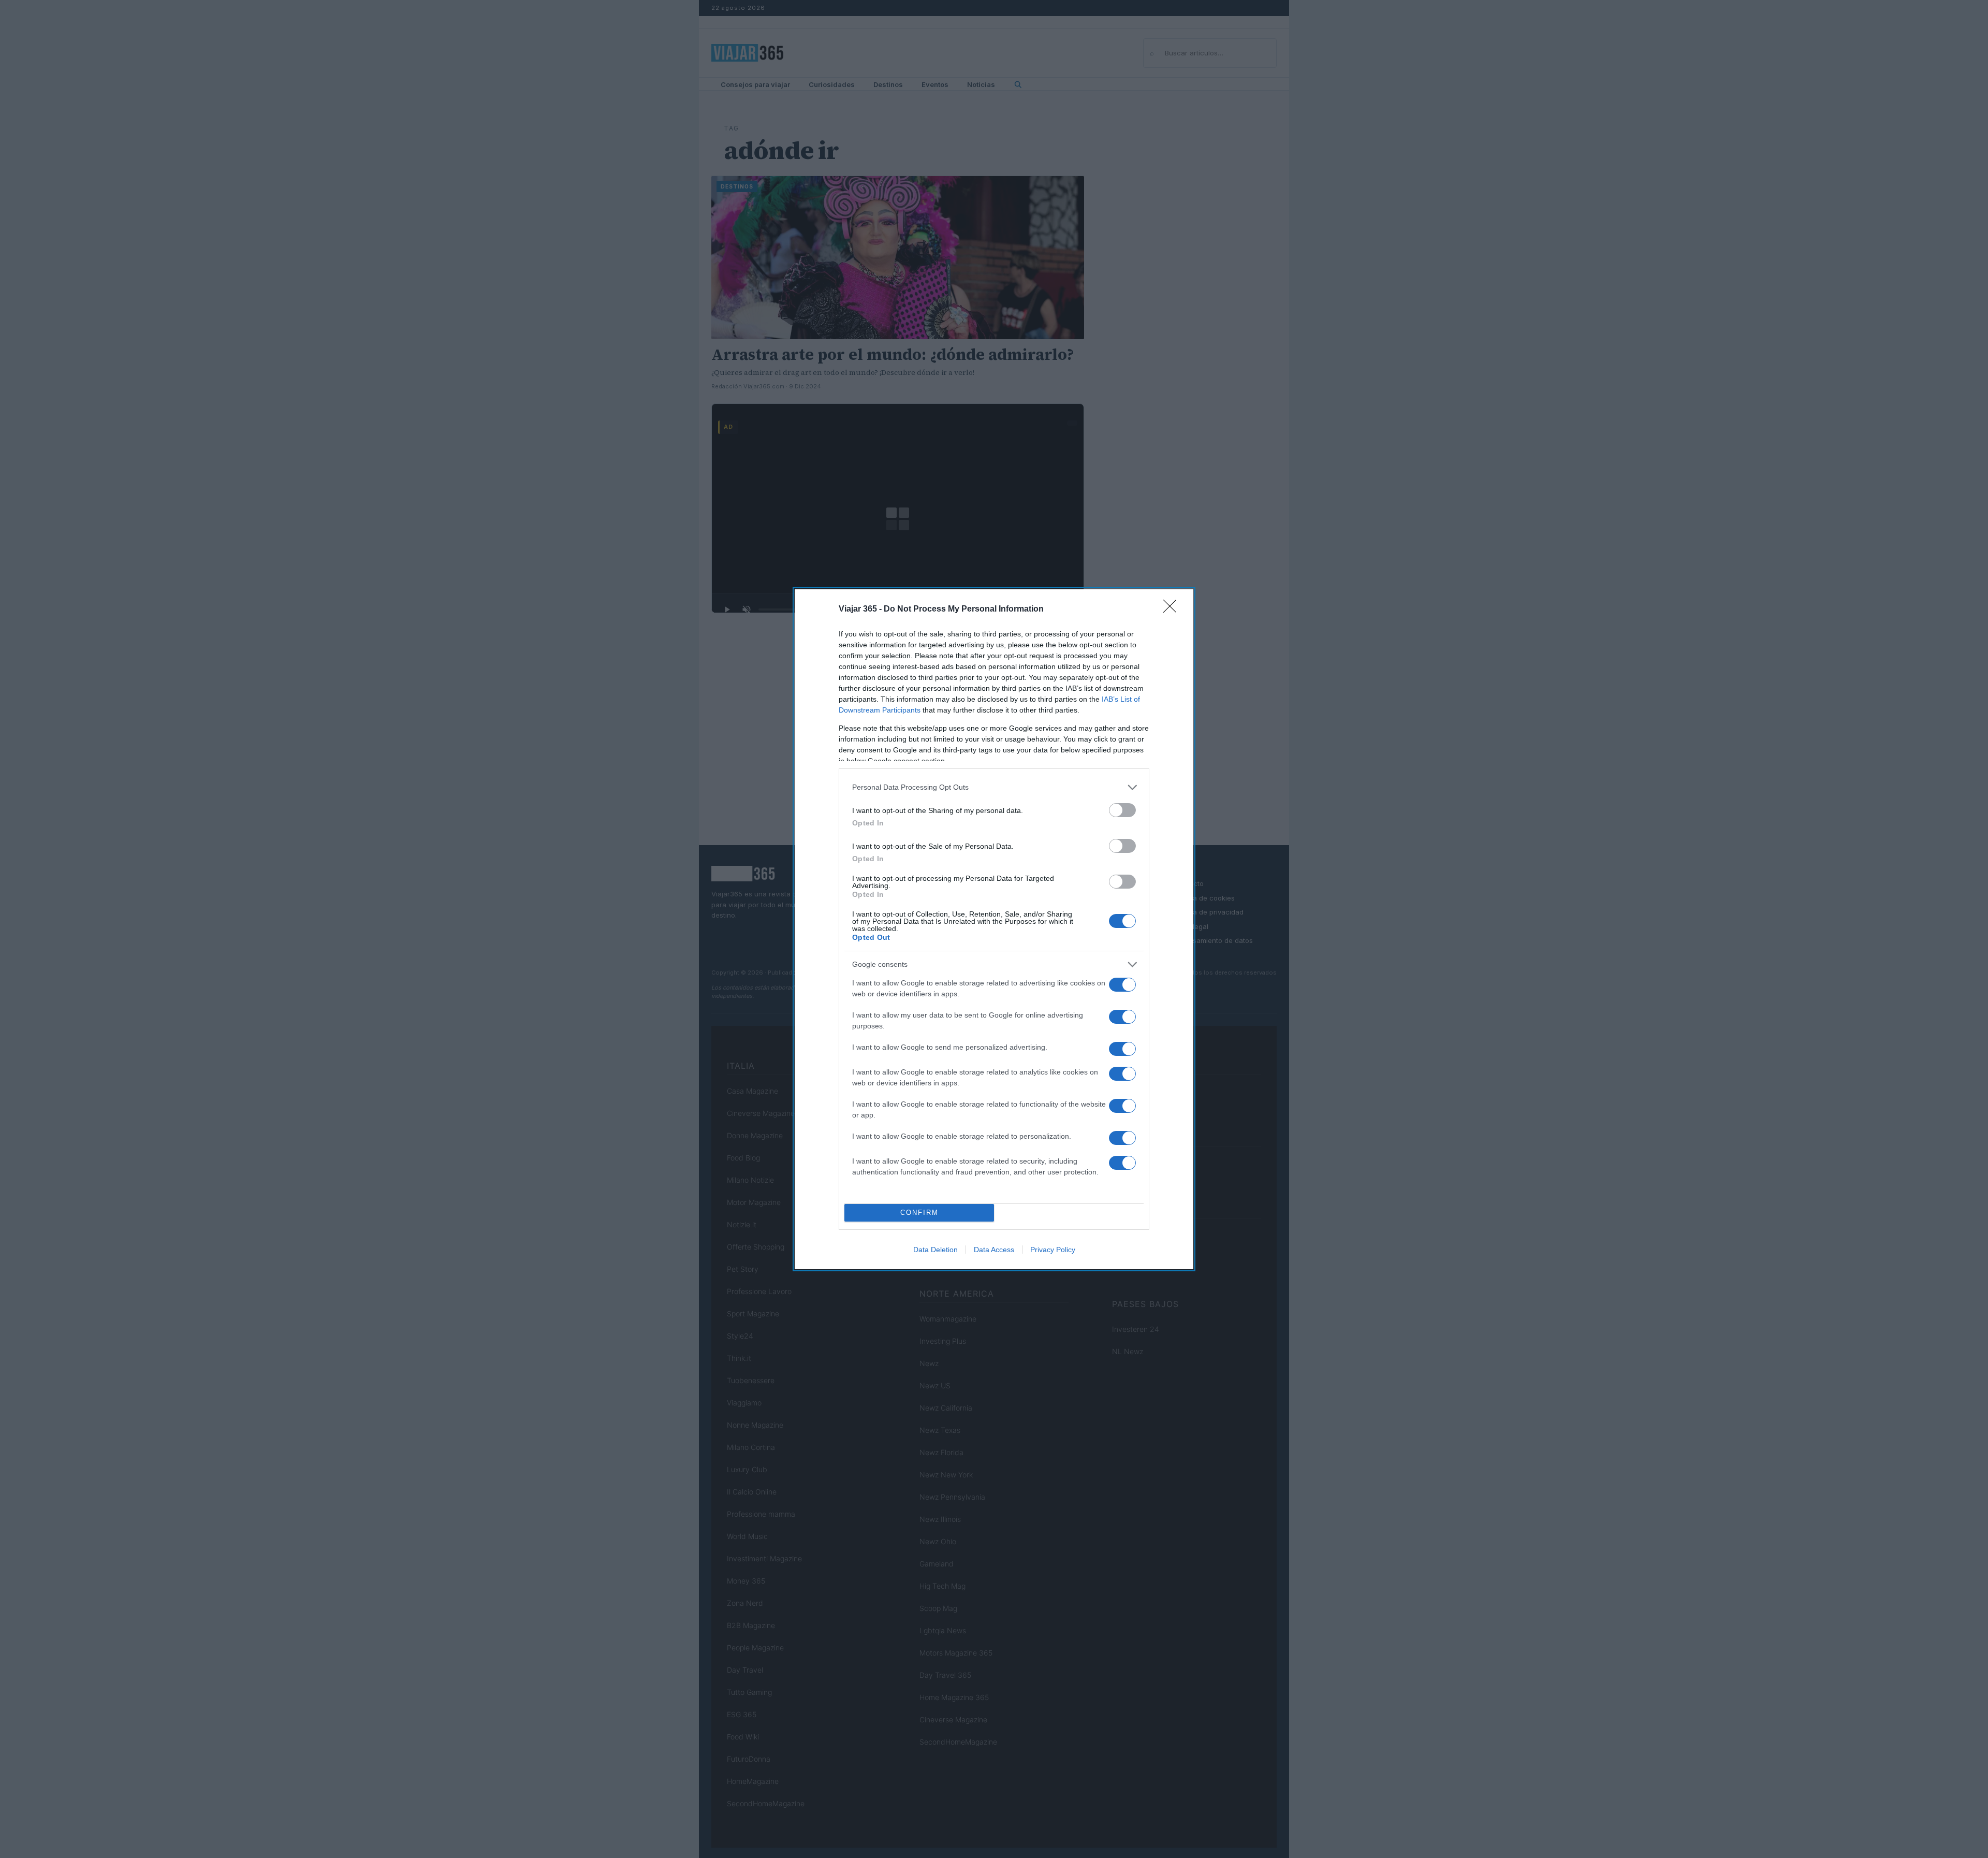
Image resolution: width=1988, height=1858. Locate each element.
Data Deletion (935, 1250)
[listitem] (994, 787)
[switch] (1122, 810)
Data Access (994, 1250)
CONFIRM (919, 1213)
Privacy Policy (1053, 1250)
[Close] (1173, 609)
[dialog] (994, 929)
